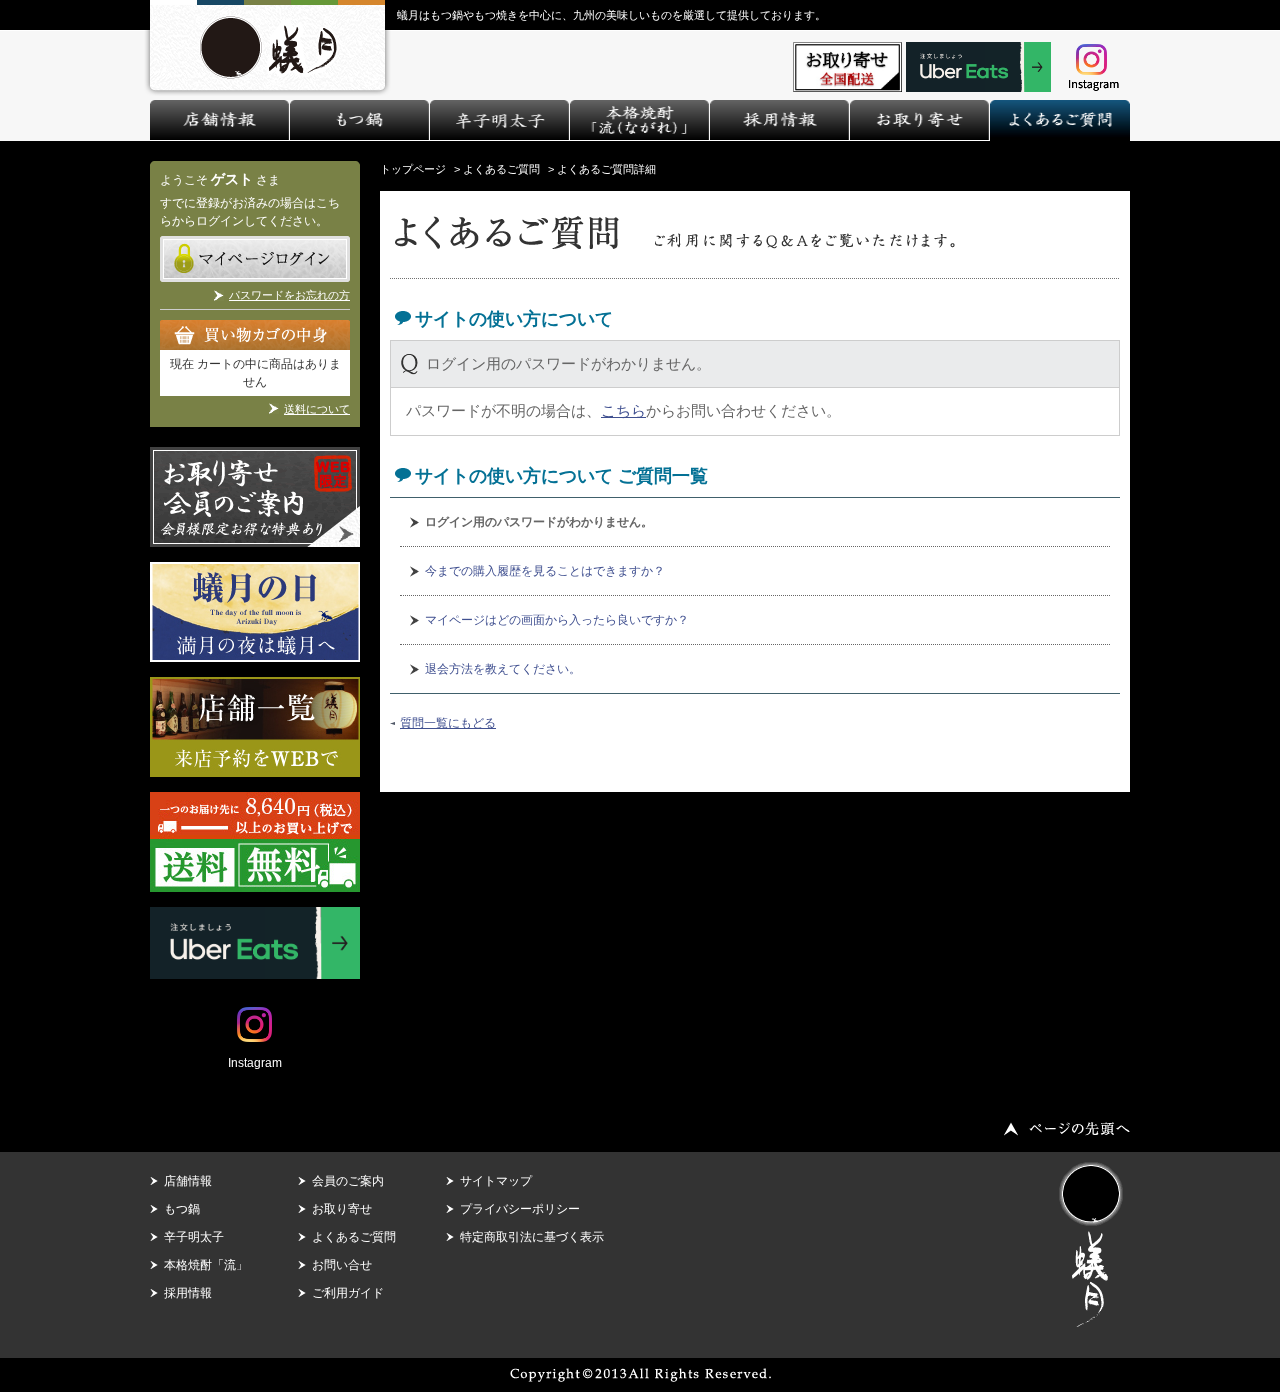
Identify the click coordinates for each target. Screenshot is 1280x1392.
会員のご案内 (348, 1181)
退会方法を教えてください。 (503, 669)
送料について (317, 409)
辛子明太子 (194, 1237)
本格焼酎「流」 (206, 1265)
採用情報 (188, 1293)
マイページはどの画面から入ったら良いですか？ (557, 620)
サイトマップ (496, 1181)
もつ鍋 (182, 1209)
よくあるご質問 (501, 169)
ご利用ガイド (348, 1293)
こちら (623, 410)
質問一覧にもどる (448, 723)
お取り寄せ (342, 1209)
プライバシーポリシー (520, 1209)
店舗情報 (188, 1181)
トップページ (413, 169)
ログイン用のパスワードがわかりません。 (539, 522)
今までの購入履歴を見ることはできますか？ (545, 571)
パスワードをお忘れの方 (289, 295)
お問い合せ (342, 1265)
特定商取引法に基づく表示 (532, 1237)
